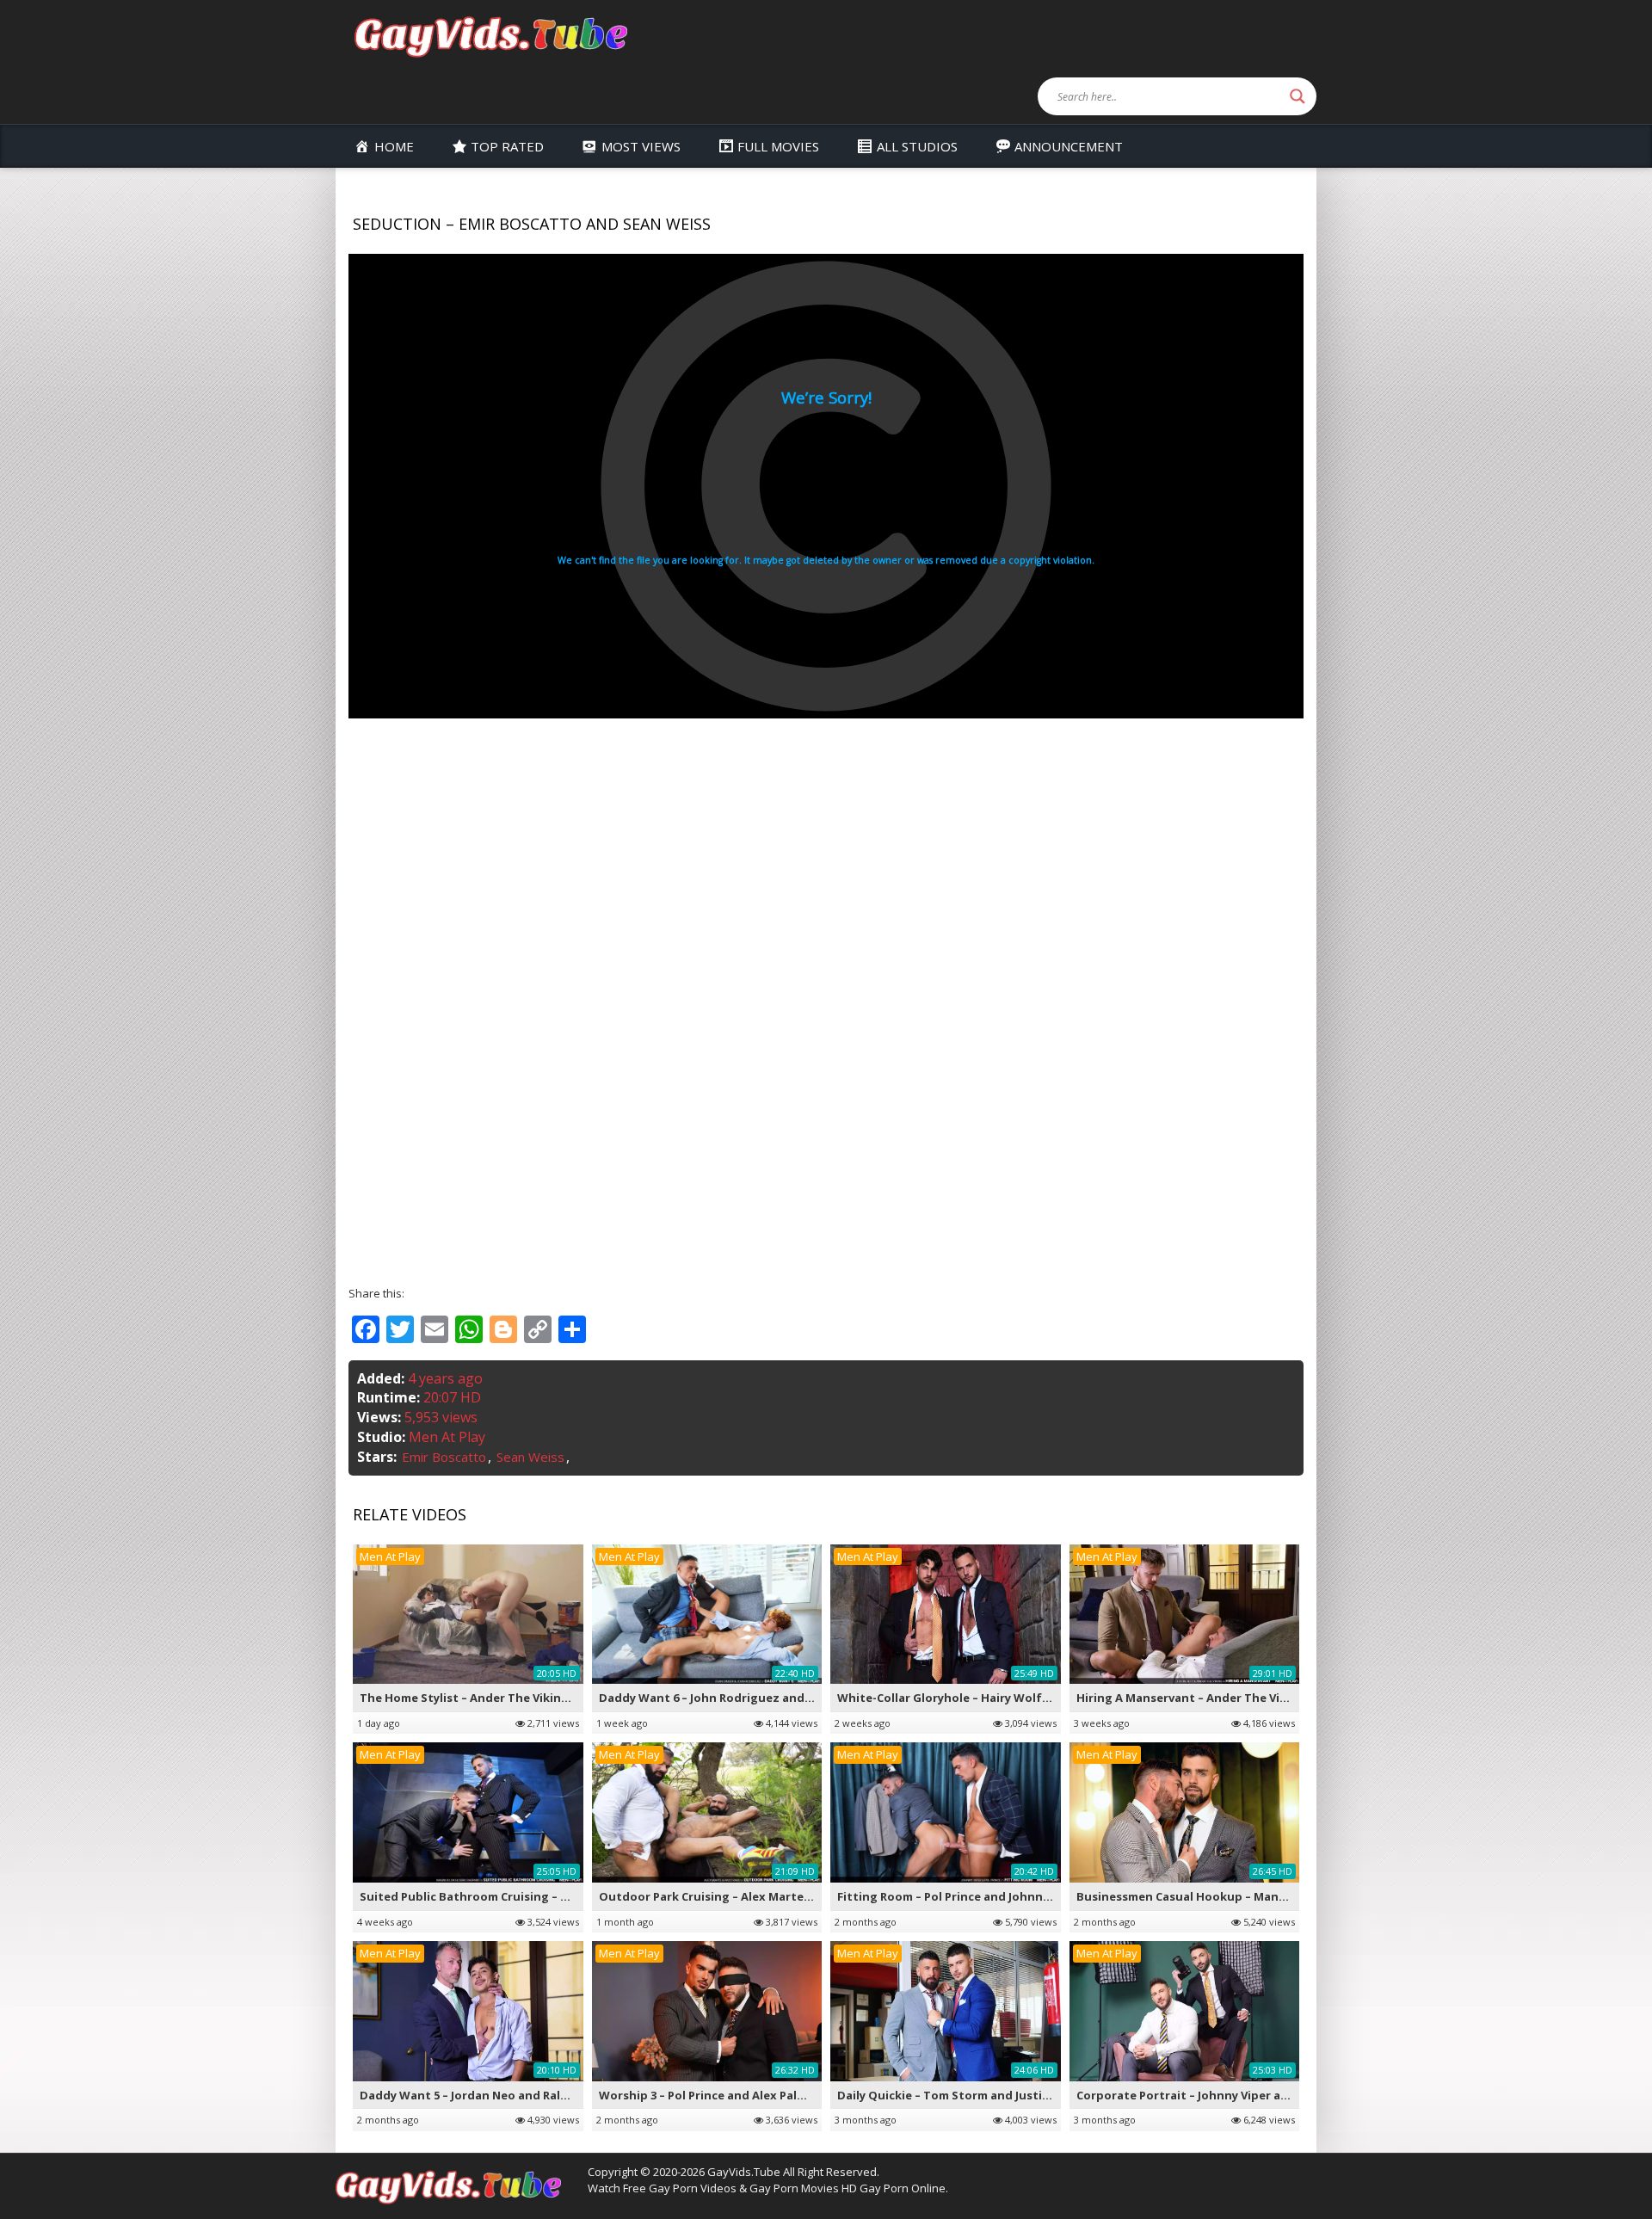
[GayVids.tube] (490, 36)
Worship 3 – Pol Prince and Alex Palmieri (712, 2095)
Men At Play (447, 1437)
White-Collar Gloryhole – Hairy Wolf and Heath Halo (986, 1698)
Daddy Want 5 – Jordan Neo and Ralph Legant (490, 2095)
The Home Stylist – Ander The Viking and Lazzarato (508, 1698)
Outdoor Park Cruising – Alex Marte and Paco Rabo (745, 1896)
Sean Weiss (530, 1457)
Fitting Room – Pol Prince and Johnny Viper (959, 1896)
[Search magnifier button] (1298, 96)
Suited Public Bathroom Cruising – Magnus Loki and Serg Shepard (549, 1896)
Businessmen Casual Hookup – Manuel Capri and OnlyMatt (1245, 1896)
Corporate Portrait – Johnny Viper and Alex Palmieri (1224, 2095)
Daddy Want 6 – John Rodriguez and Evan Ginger (737, 1698)
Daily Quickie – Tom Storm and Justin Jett (956, 2095)
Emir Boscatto (444, 1457)
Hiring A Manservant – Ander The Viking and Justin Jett (1234, 1698)
